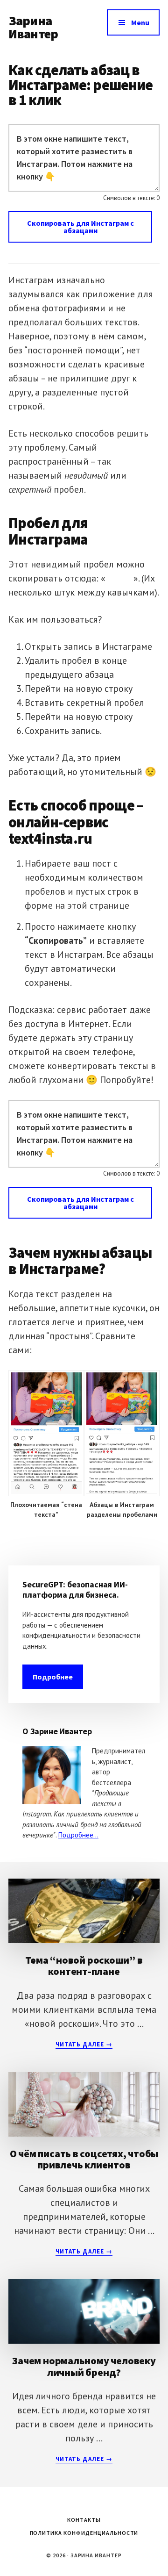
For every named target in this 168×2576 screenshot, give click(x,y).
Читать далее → (84, 2045)
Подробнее (53, 1677)
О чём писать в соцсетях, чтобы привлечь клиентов (84, 2159)
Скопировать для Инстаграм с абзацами (80, 227)
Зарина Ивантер (33, 27)
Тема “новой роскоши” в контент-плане (84, 1966)
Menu (140, 22)
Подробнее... (78, 1835)
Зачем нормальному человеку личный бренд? (84, 2366)
